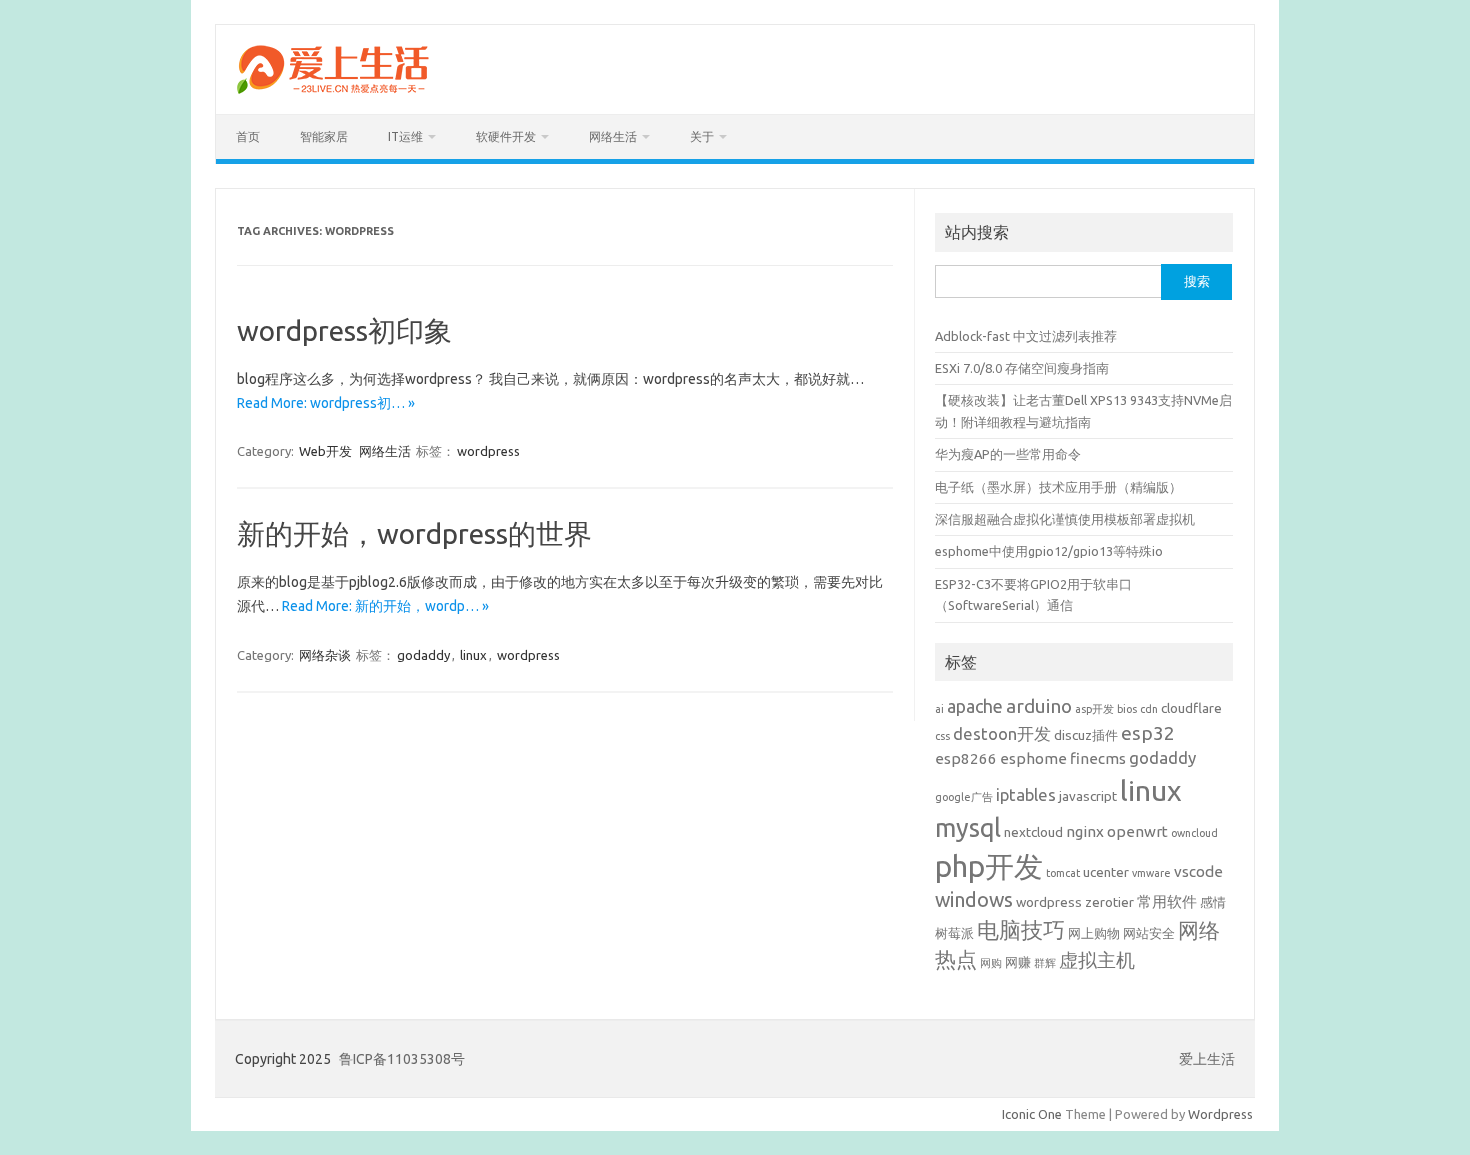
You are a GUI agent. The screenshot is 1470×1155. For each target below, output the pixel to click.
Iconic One (1032, 1114)
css (942, 736)
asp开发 (1094, 709)
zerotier (1109, 902)
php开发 (989, 866)
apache (975, 706)
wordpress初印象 (344, 330)
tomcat (1063, 873)
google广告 (964, 797)
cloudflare (1191, 708)
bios (1127, 709)
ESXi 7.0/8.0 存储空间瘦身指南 (1022, 368)
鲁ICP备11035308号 (402, 1059)
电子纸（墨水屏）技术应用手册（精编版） (1058, 487)
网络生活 (613, 136)
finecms (1098, 758)
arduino (1039, 706)
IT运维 (405, 136)
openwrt (1137, 831)
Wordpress (1220, 1114)
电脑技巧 (1021, 930)
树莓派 (954, 933)
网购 (991, 963)
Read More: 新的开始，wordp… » (385, 606)
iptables (1026, 794)
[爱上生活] (332, 97)
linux (473, 655)
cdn (1149, 709)
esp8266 (966, 758)
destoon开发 (1002, 733)
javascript (1088, 796)
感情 (1213, 902)
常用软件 (1167, 901)
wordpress (488, 451)
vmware (1151, 873)
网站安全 (1149, 933)
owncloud (1194, 833)
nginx (1085, 831)
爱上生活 (1207, 1059)
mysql (968, 827)
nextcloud (1033, 832)
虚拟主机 (1097, 960)
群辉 (1045, 963)
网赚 (1018, 962)
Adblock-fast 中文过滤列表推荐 (1026, 336)
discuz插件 (1086, 735)
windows (974, 900)
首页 (248, 136)
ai (939, 709)
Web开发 (325, 451)
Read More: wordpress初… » (326, 403)
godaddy (423, 655)
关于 (702, 136)
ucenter (1106, 872)
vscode (1198, 871)
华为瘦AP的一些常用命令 (1008, 454)
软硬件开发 (506, 136)
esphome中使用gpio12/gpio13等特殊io (1049, 551)
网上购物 (1094, 933)
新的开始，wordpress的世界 (414, 533)
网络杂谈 (325, 655)
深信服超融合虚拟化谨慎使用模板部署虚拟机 (1065, 519)
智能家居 (324, 136)
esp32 (1148, 733)
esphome (1033, 758)
